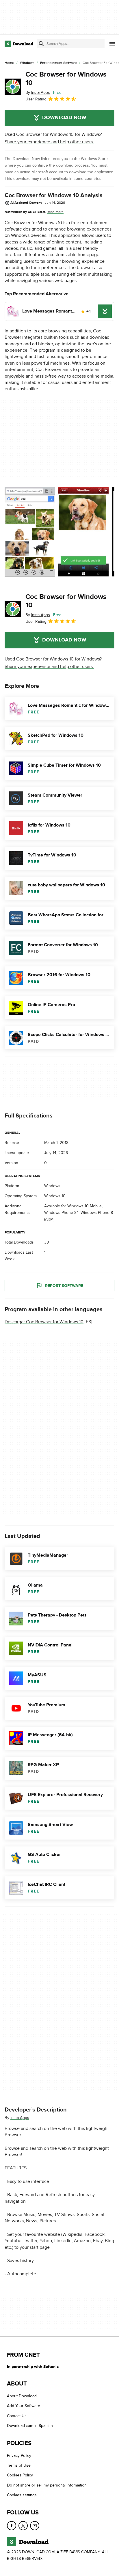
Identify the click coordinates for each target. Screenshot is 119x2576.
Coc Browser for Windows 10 (66, 79)
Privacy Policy (19, 2456)
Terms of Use (19, 2465)
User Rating (36, 99)
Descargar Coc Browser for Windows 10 (44, 1322)
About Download (22, 2396)
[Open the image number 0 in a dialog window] (30, 532)
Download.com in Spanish (30, 2426)
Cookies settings (22, 2495)
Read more (55, 212)
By (38, 93)
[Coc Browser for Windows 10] (13, 87)
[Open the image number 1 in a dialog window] (83, 532)
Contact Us (17, 2416)
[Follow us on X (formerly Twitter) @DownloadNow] (23, 2526)
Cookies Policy (20, 2475)
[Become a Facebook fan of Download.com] (12, 2526)
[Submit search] (41, 44)
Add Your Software (24, 2406)
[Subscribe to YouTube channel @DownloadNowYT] (35, 2526)
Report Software (64, 1286)
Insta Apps (20, 2118)
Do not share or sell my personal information (47, 2485)
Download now (64, 118)
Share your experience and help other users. (49, 142)
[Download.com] (19, 44)
